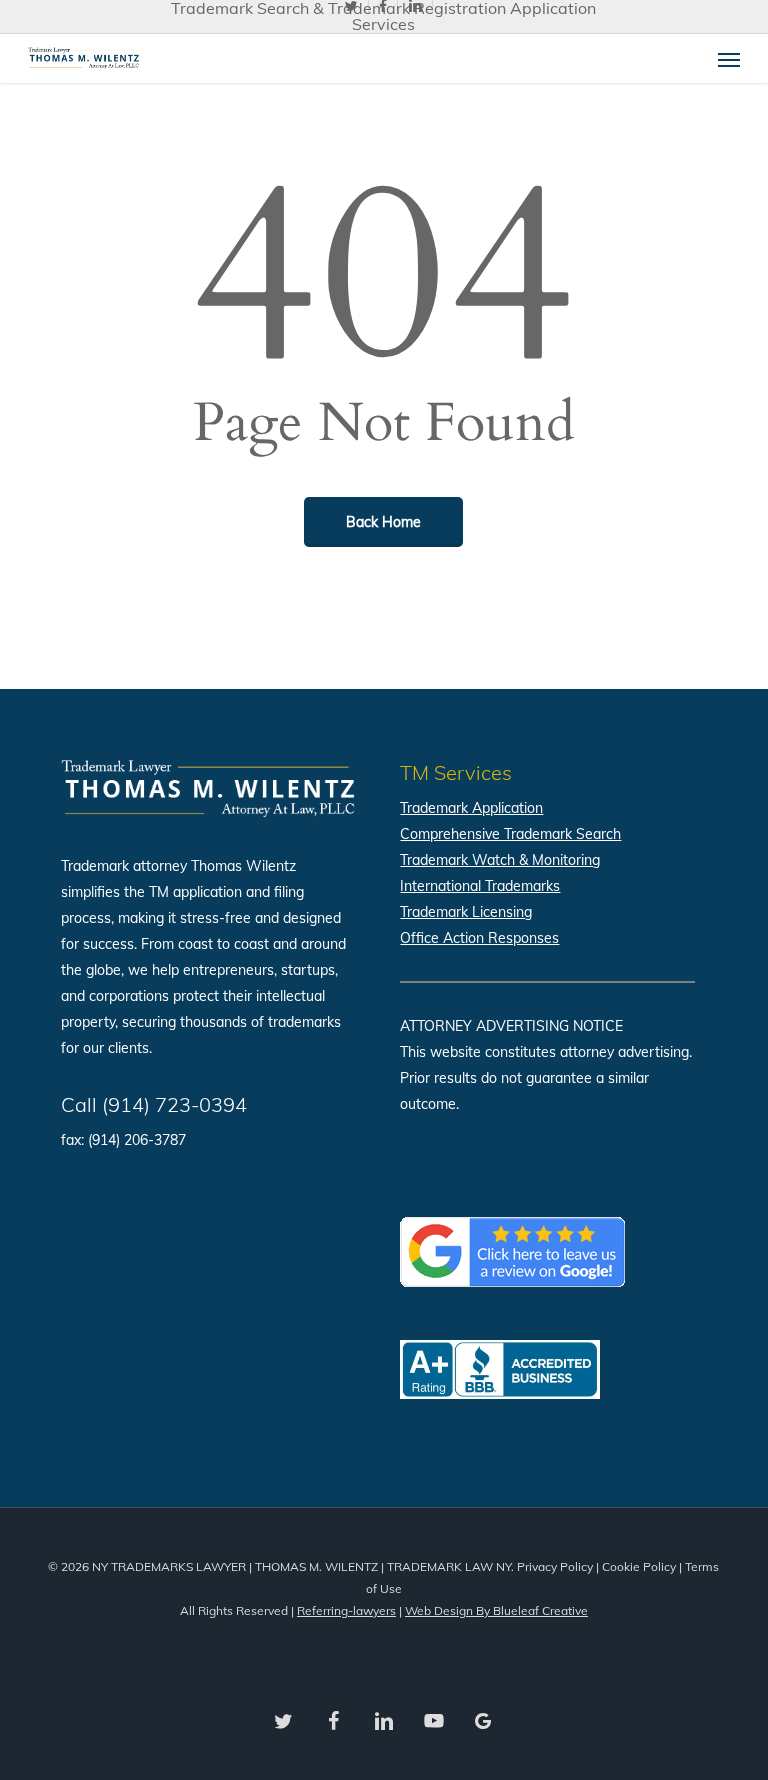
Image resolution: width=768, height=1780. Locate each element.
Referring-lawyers (346, 1610)
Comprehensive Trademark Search (510, 834)
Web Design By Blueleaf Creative (496, 1610)
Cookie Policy (639, 1566)
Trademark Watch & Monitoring (500, 860)
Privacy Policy (555, 1566)
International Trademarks (480, 886)
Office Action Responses (479, 938)
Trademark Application (471, 808)
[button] (729, 59)
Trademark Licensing (466, 912)
